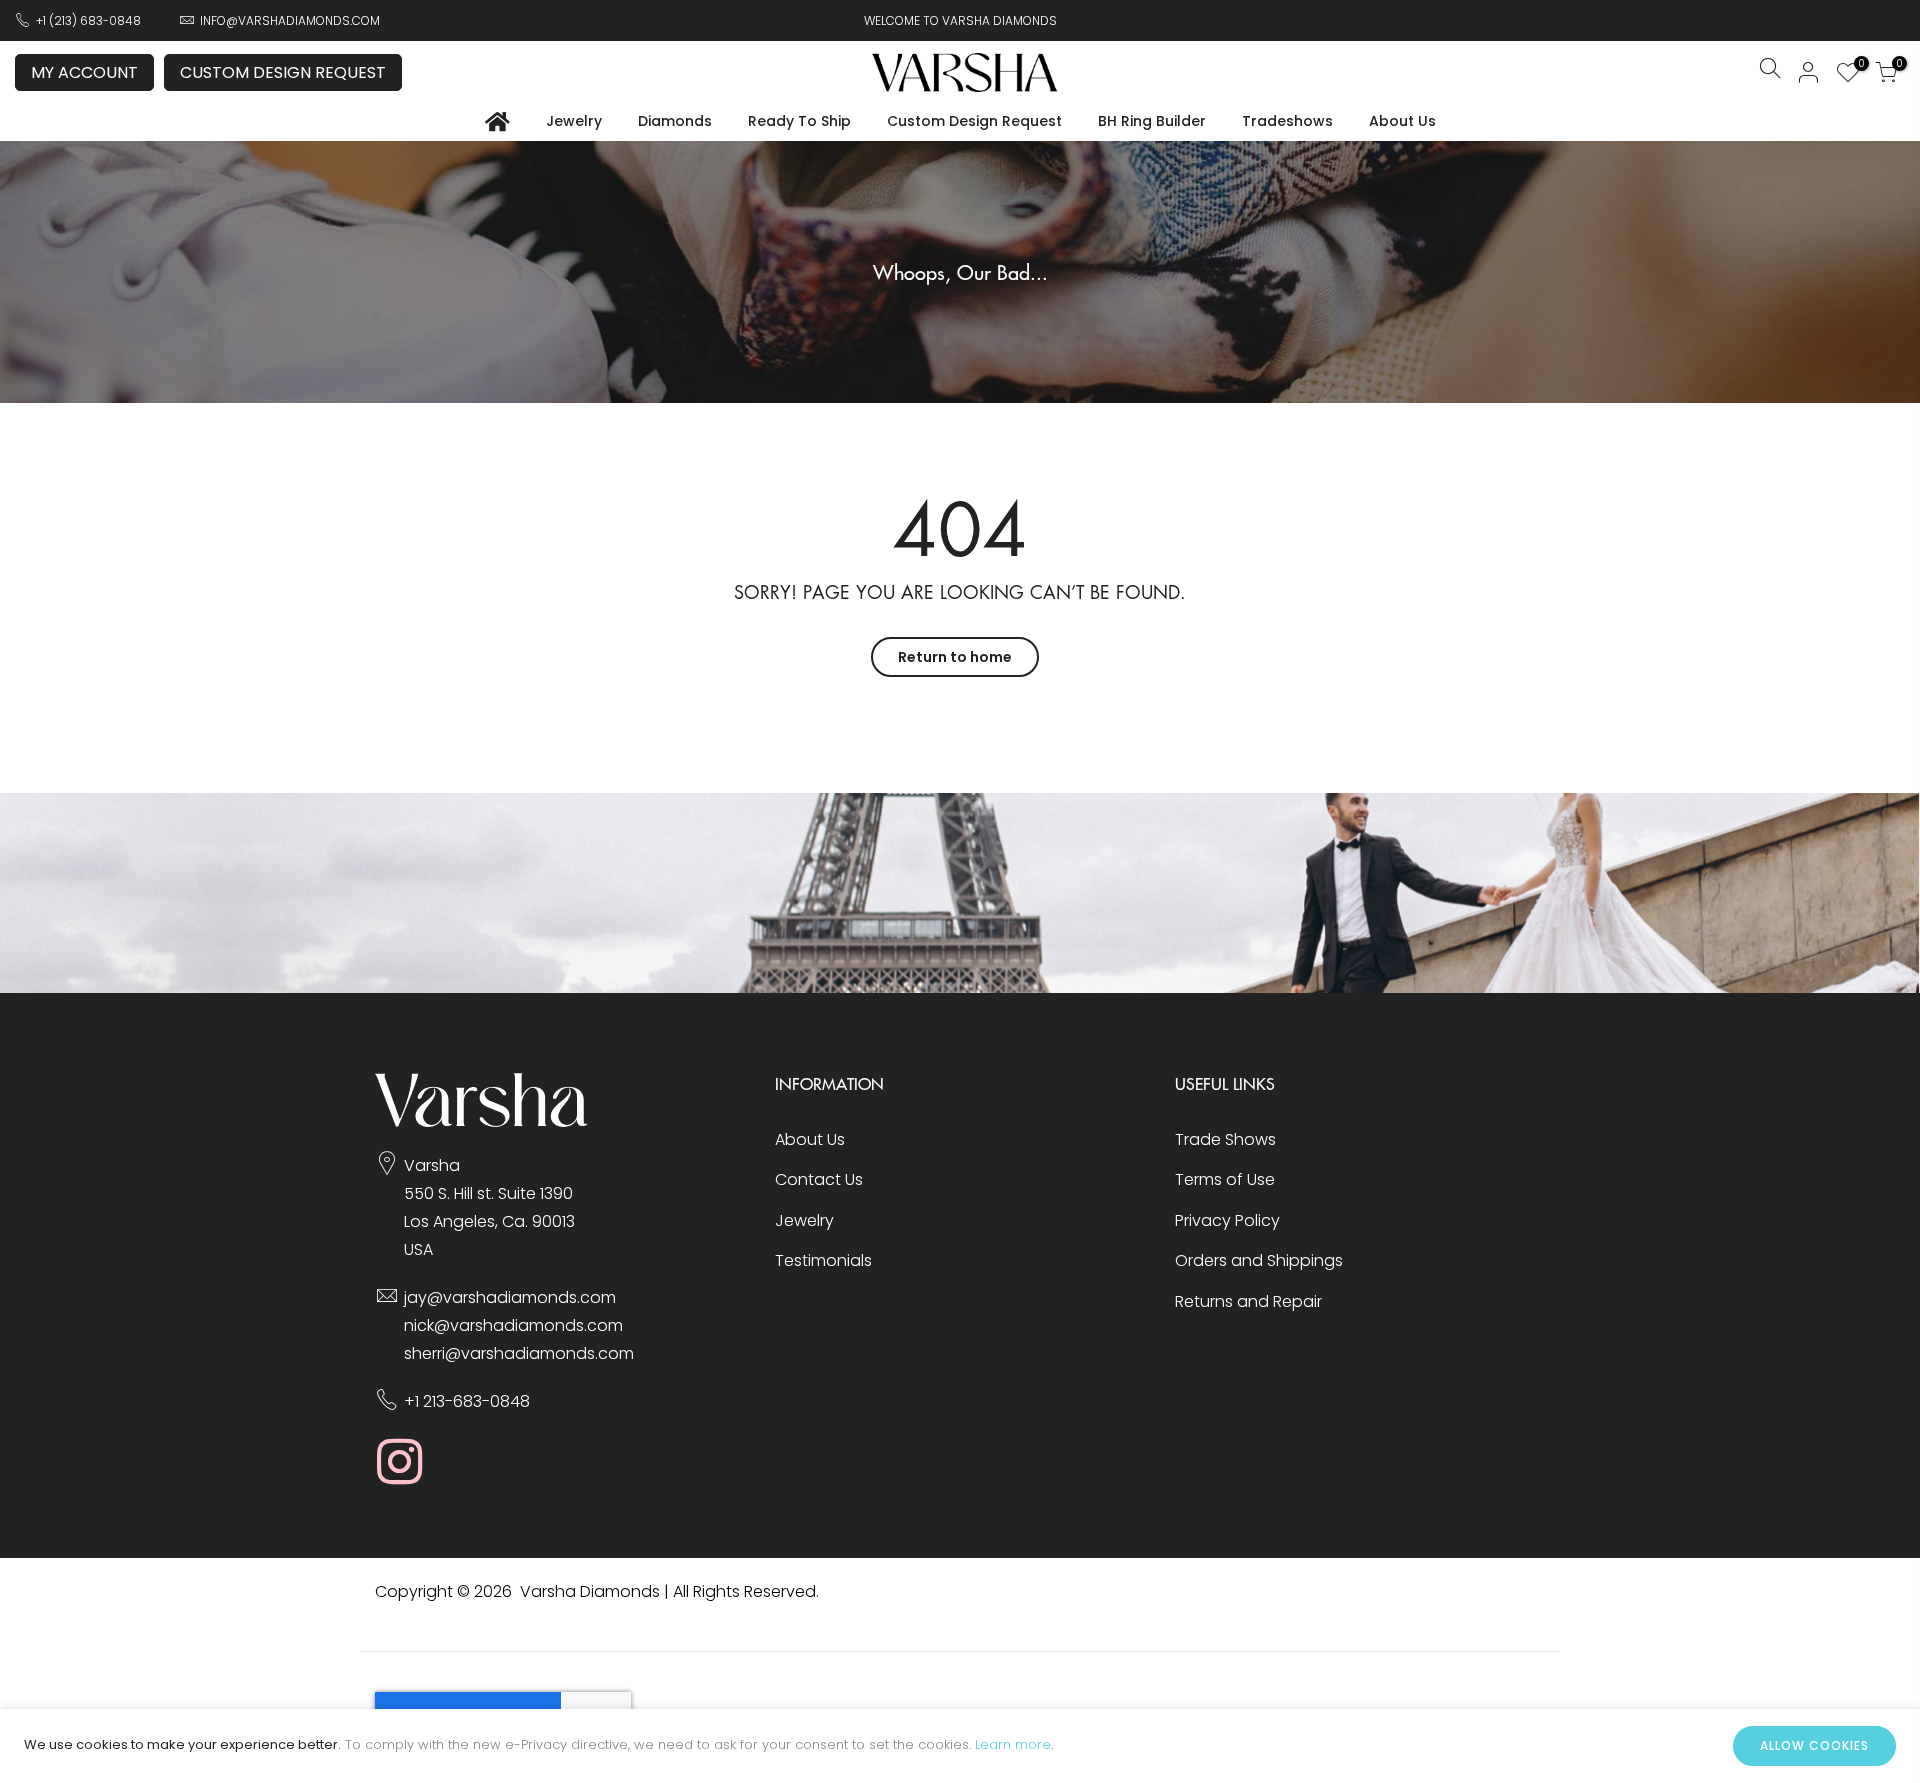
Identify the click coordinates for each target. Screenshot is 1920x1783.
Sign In (1809, 72)
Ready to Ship (799, 121)
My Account (84, 72)
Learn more (1013, 1744)
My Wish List (1858, 66)
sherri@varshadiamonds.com (519, 1353)
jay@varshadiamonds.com (510, 1297)
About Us (1402, 121)
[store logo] (965, 72)
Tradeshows (1287, 121)
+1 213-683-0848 (467, 1401)
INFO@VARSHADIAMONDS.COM (290, 20)
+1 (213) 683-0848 (88, 20)
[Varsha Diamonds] (481, 1121)
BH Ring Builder (1152, 121)
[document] (960, 1746)
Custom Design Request (283, 72)
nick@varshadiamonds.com (513, 1325)
